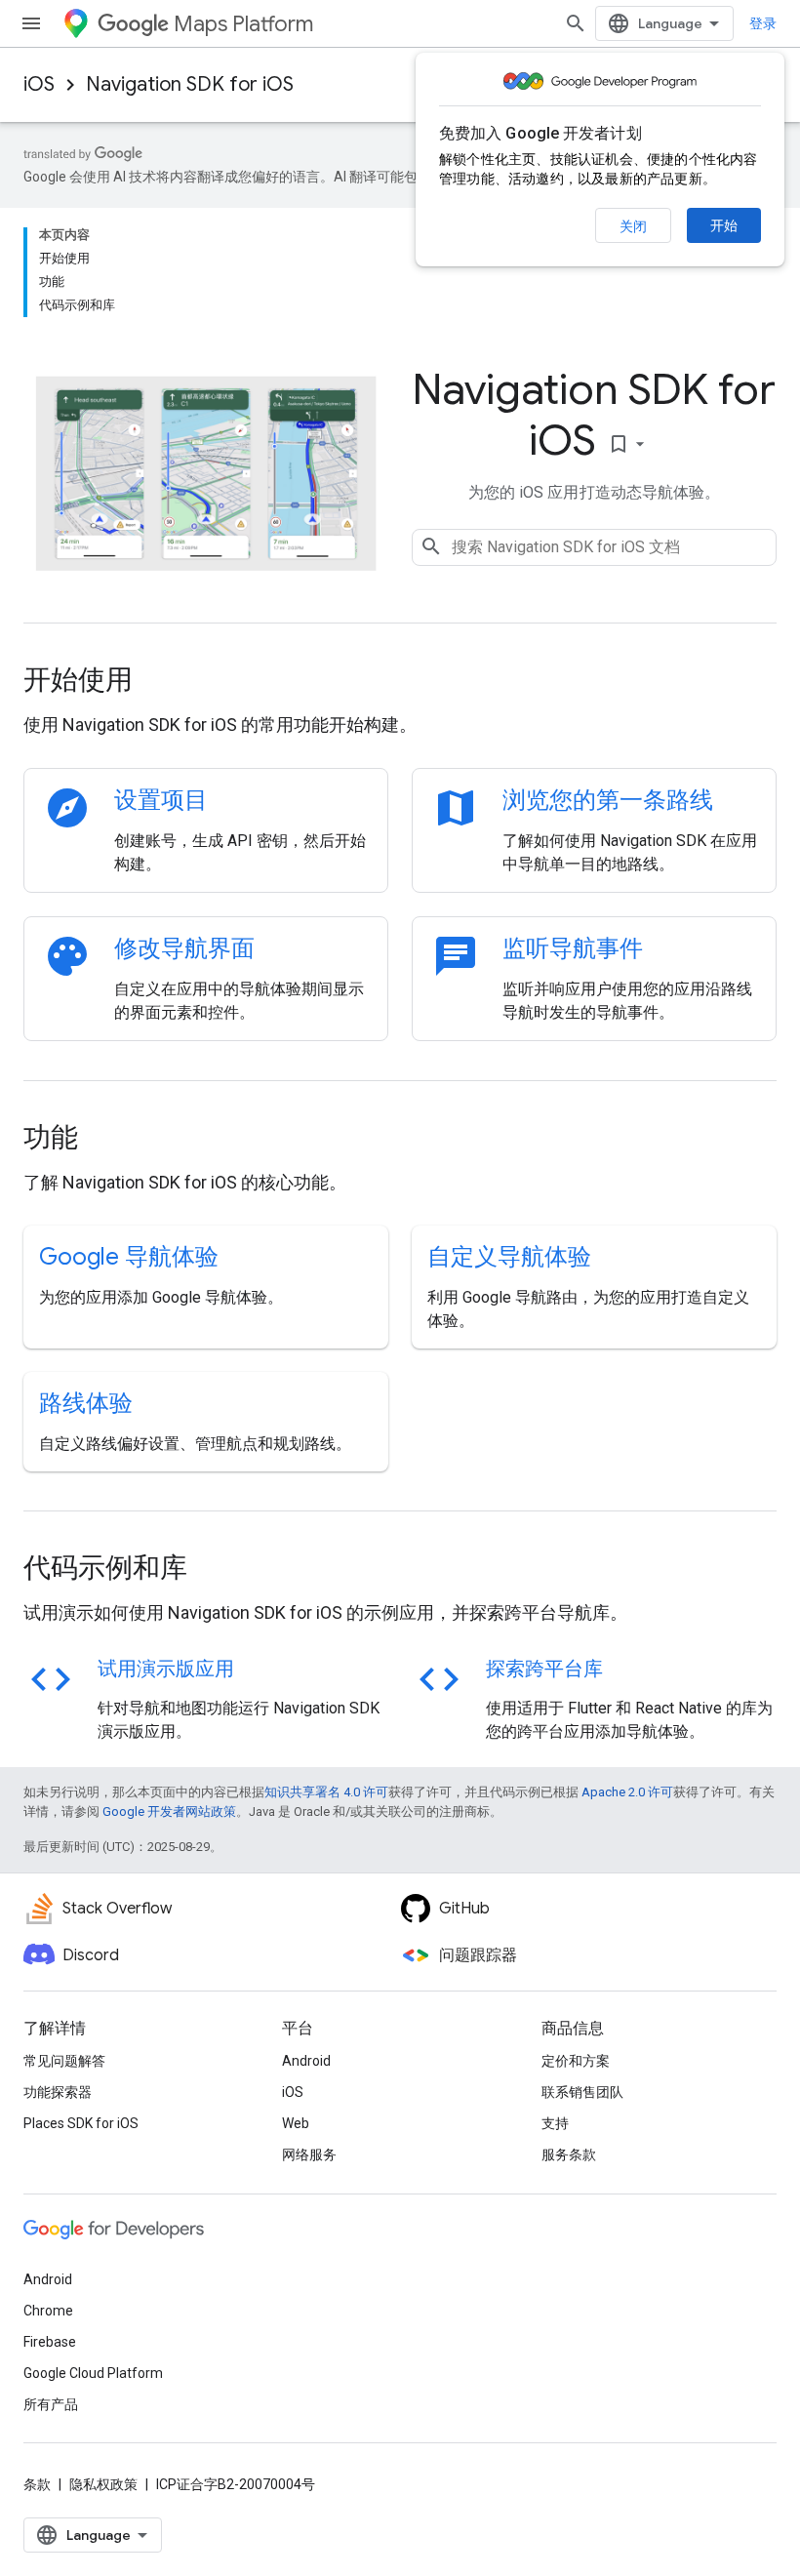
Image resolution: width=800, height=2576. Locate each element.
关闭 (633, 226)
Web (296, 2123)
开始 (724, 225)
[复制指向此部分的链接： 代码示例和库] (214, 1570)
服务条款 (569, 2154)
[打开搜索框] (576, 23)
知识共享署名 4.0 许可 (326, 1792)
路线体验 (86, 1403)
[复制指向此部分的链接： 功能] (104, 1140)
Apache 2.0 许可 (627, 1792)
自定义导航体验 (509, 1257)
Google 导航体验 (129, 1257)
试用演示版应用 (166, 1669)
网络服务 (309, 2154)
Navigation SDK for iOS (190, 84)
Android (306, 2061)
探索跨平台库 (544, 1669)
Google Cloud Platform (93, 2373)
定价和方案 (576, 2061)
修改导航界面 (184, 948)
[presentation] (400, 680)
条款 (37, 2484)
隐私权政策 (103, 2484)
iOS (39, 84)
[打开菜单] (31, 23)
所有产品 (51, 2404)
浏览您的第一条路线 (608, 800)
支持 (555, 2123)
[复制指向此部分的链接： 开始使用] (159, 682)
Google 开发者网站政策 (169, 1811)
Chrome (48, 2311)
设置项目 (161, 800)
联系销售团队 (582, 2092)
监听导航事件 (573, 948)
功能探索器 (58, 2092)
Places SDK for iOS (81, 2123)
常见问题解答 (64, 2061)
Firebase (50, 2342)
